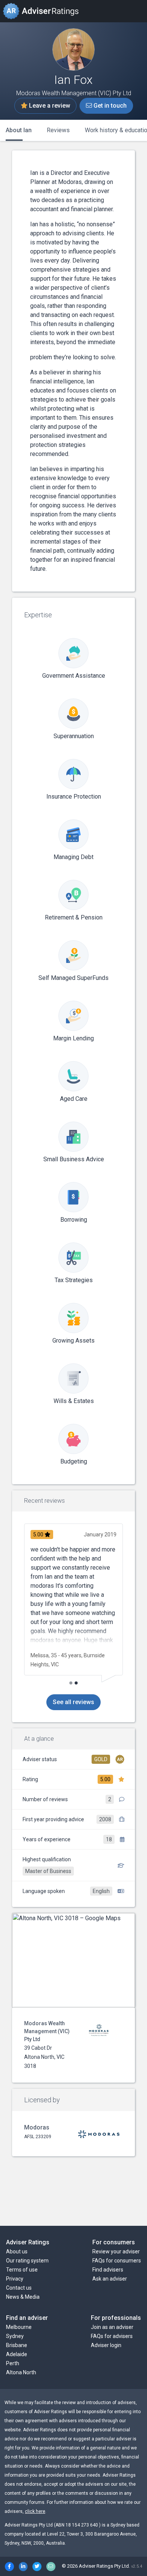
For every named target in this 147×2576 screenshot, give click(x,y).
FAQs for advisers (112, 2336)
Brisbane (17, 2345)
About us (17, 2251)
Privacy (15, 2279)
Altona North (21, 2372)
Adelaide (17, 2354)
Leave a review (49, 106)
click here (35, 2511)
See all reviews (73, 1702)
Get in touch (109, 106)
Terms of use (22, 2270)
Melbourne (19, 2327)
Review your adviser (116, 2251)
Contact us (19, 2288)
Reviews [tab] (58, 130)
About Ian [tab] (19, 130)
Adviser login (106, 2345)
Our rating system (27, 2261)
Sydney (15, 2336)
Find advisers (108, 2270)
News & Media (23, 2297)
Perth (13, 2363)
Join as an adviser (112, 2327)
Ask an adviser (110, 2279)
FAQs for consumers (117, 2261)
